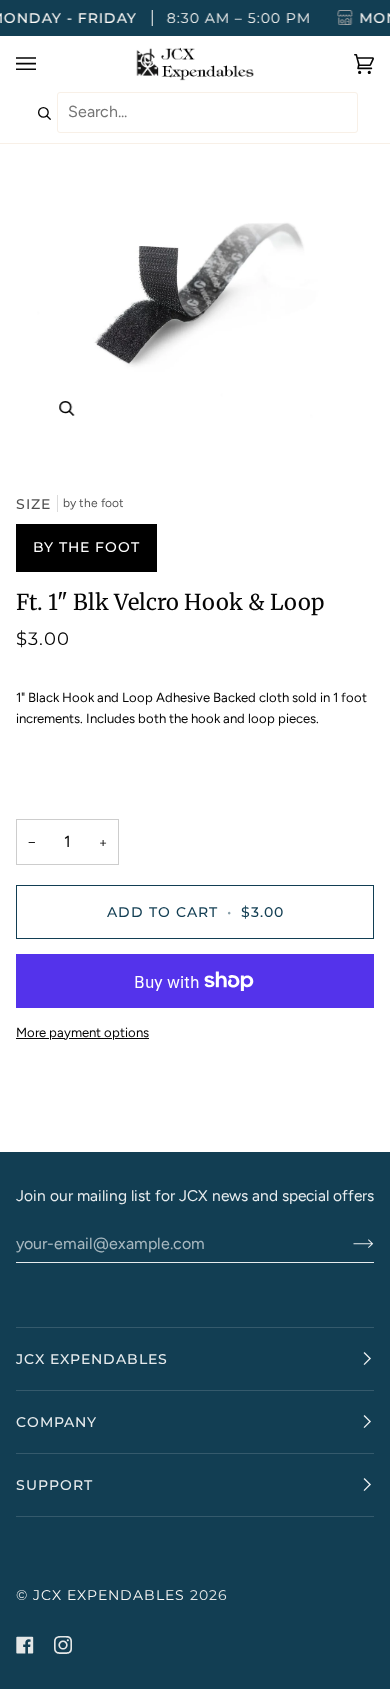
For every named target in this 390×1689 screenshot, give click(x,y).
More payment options (82, 1032)
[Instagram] (63, 1645)
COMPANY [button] (56, 1422)
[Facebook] (25, 1645)
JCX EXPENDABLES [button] (92, 1359)
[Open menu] (46, 64)
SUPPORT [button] (54, 1485)
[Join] (347, 1243)
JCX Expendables (109, 1595)
